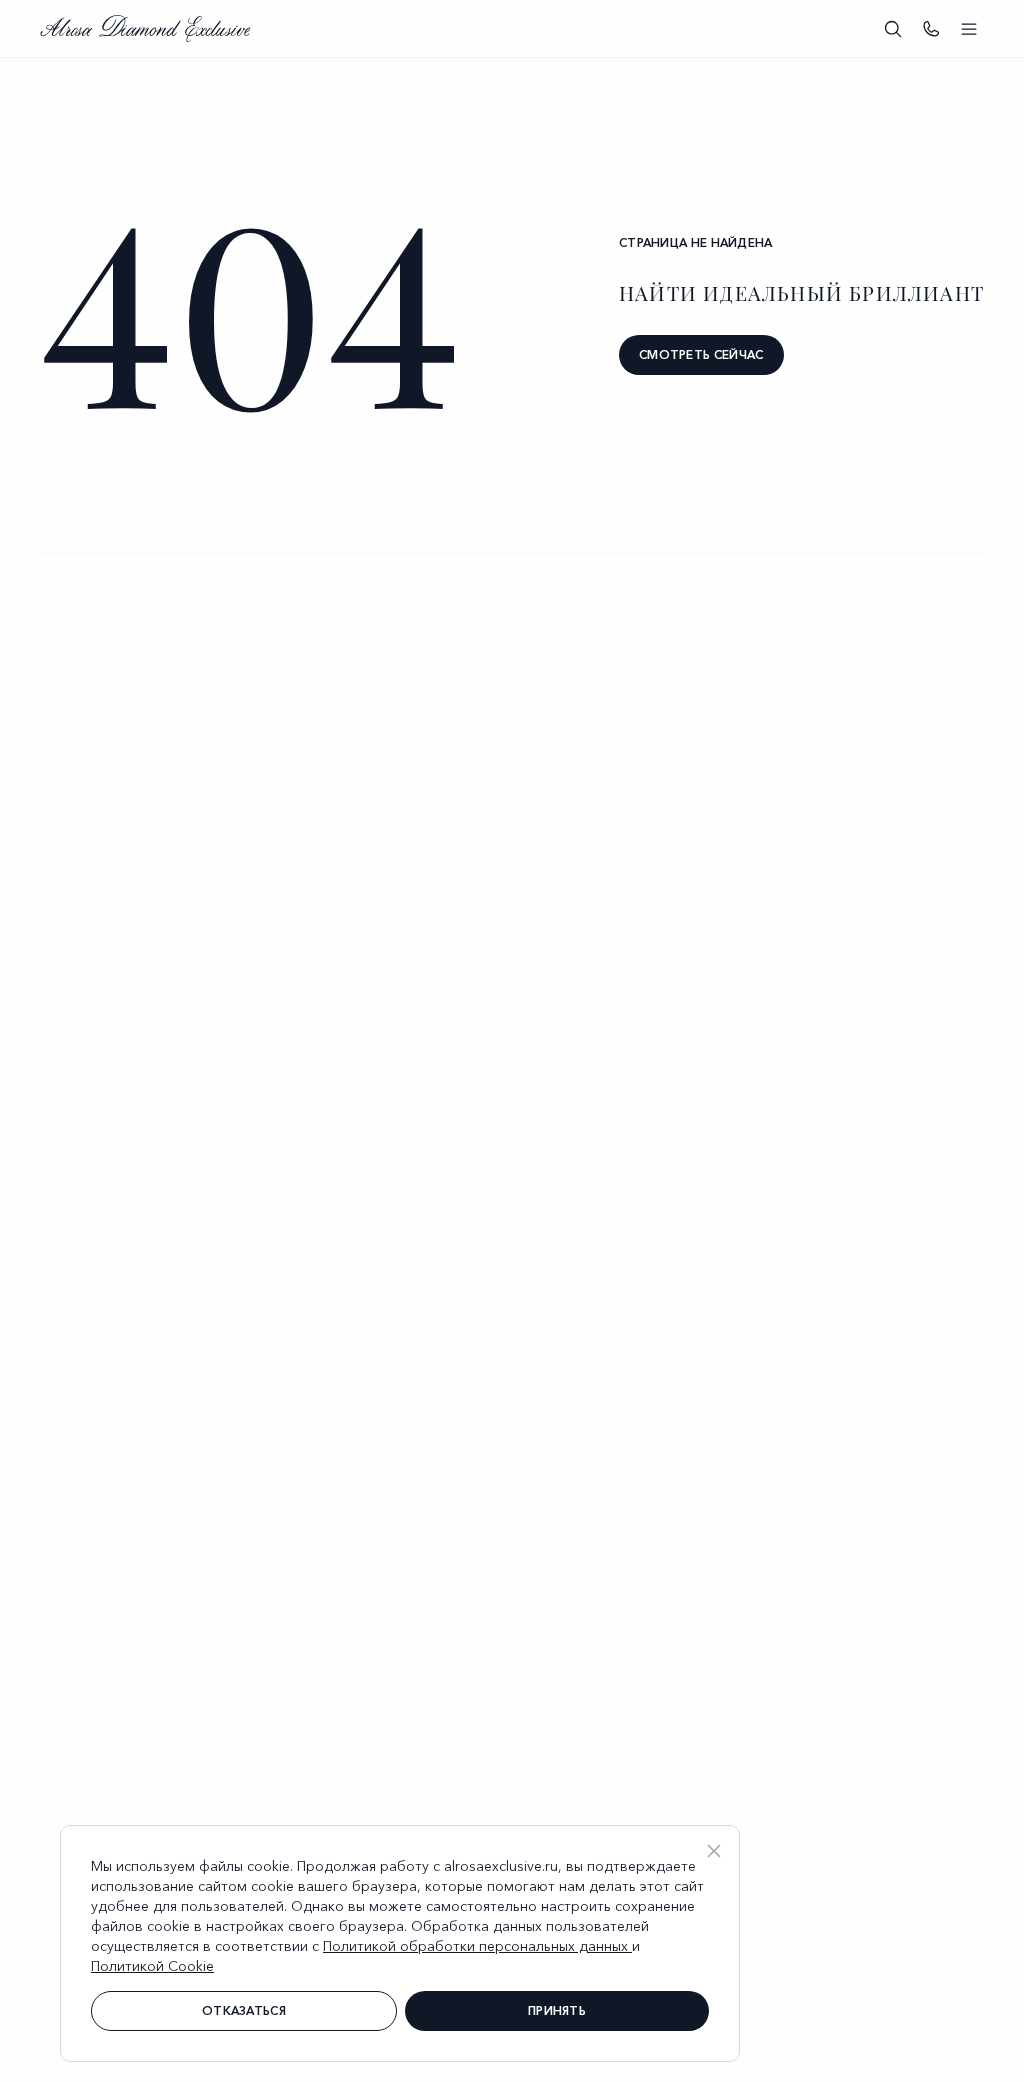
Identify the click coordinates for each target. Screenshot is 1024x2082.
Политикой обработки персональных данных (477, 1946)
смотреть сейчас (701, 354)
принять (557, 2010)
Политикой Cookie (152, 1966)
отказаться (244, 2010)
